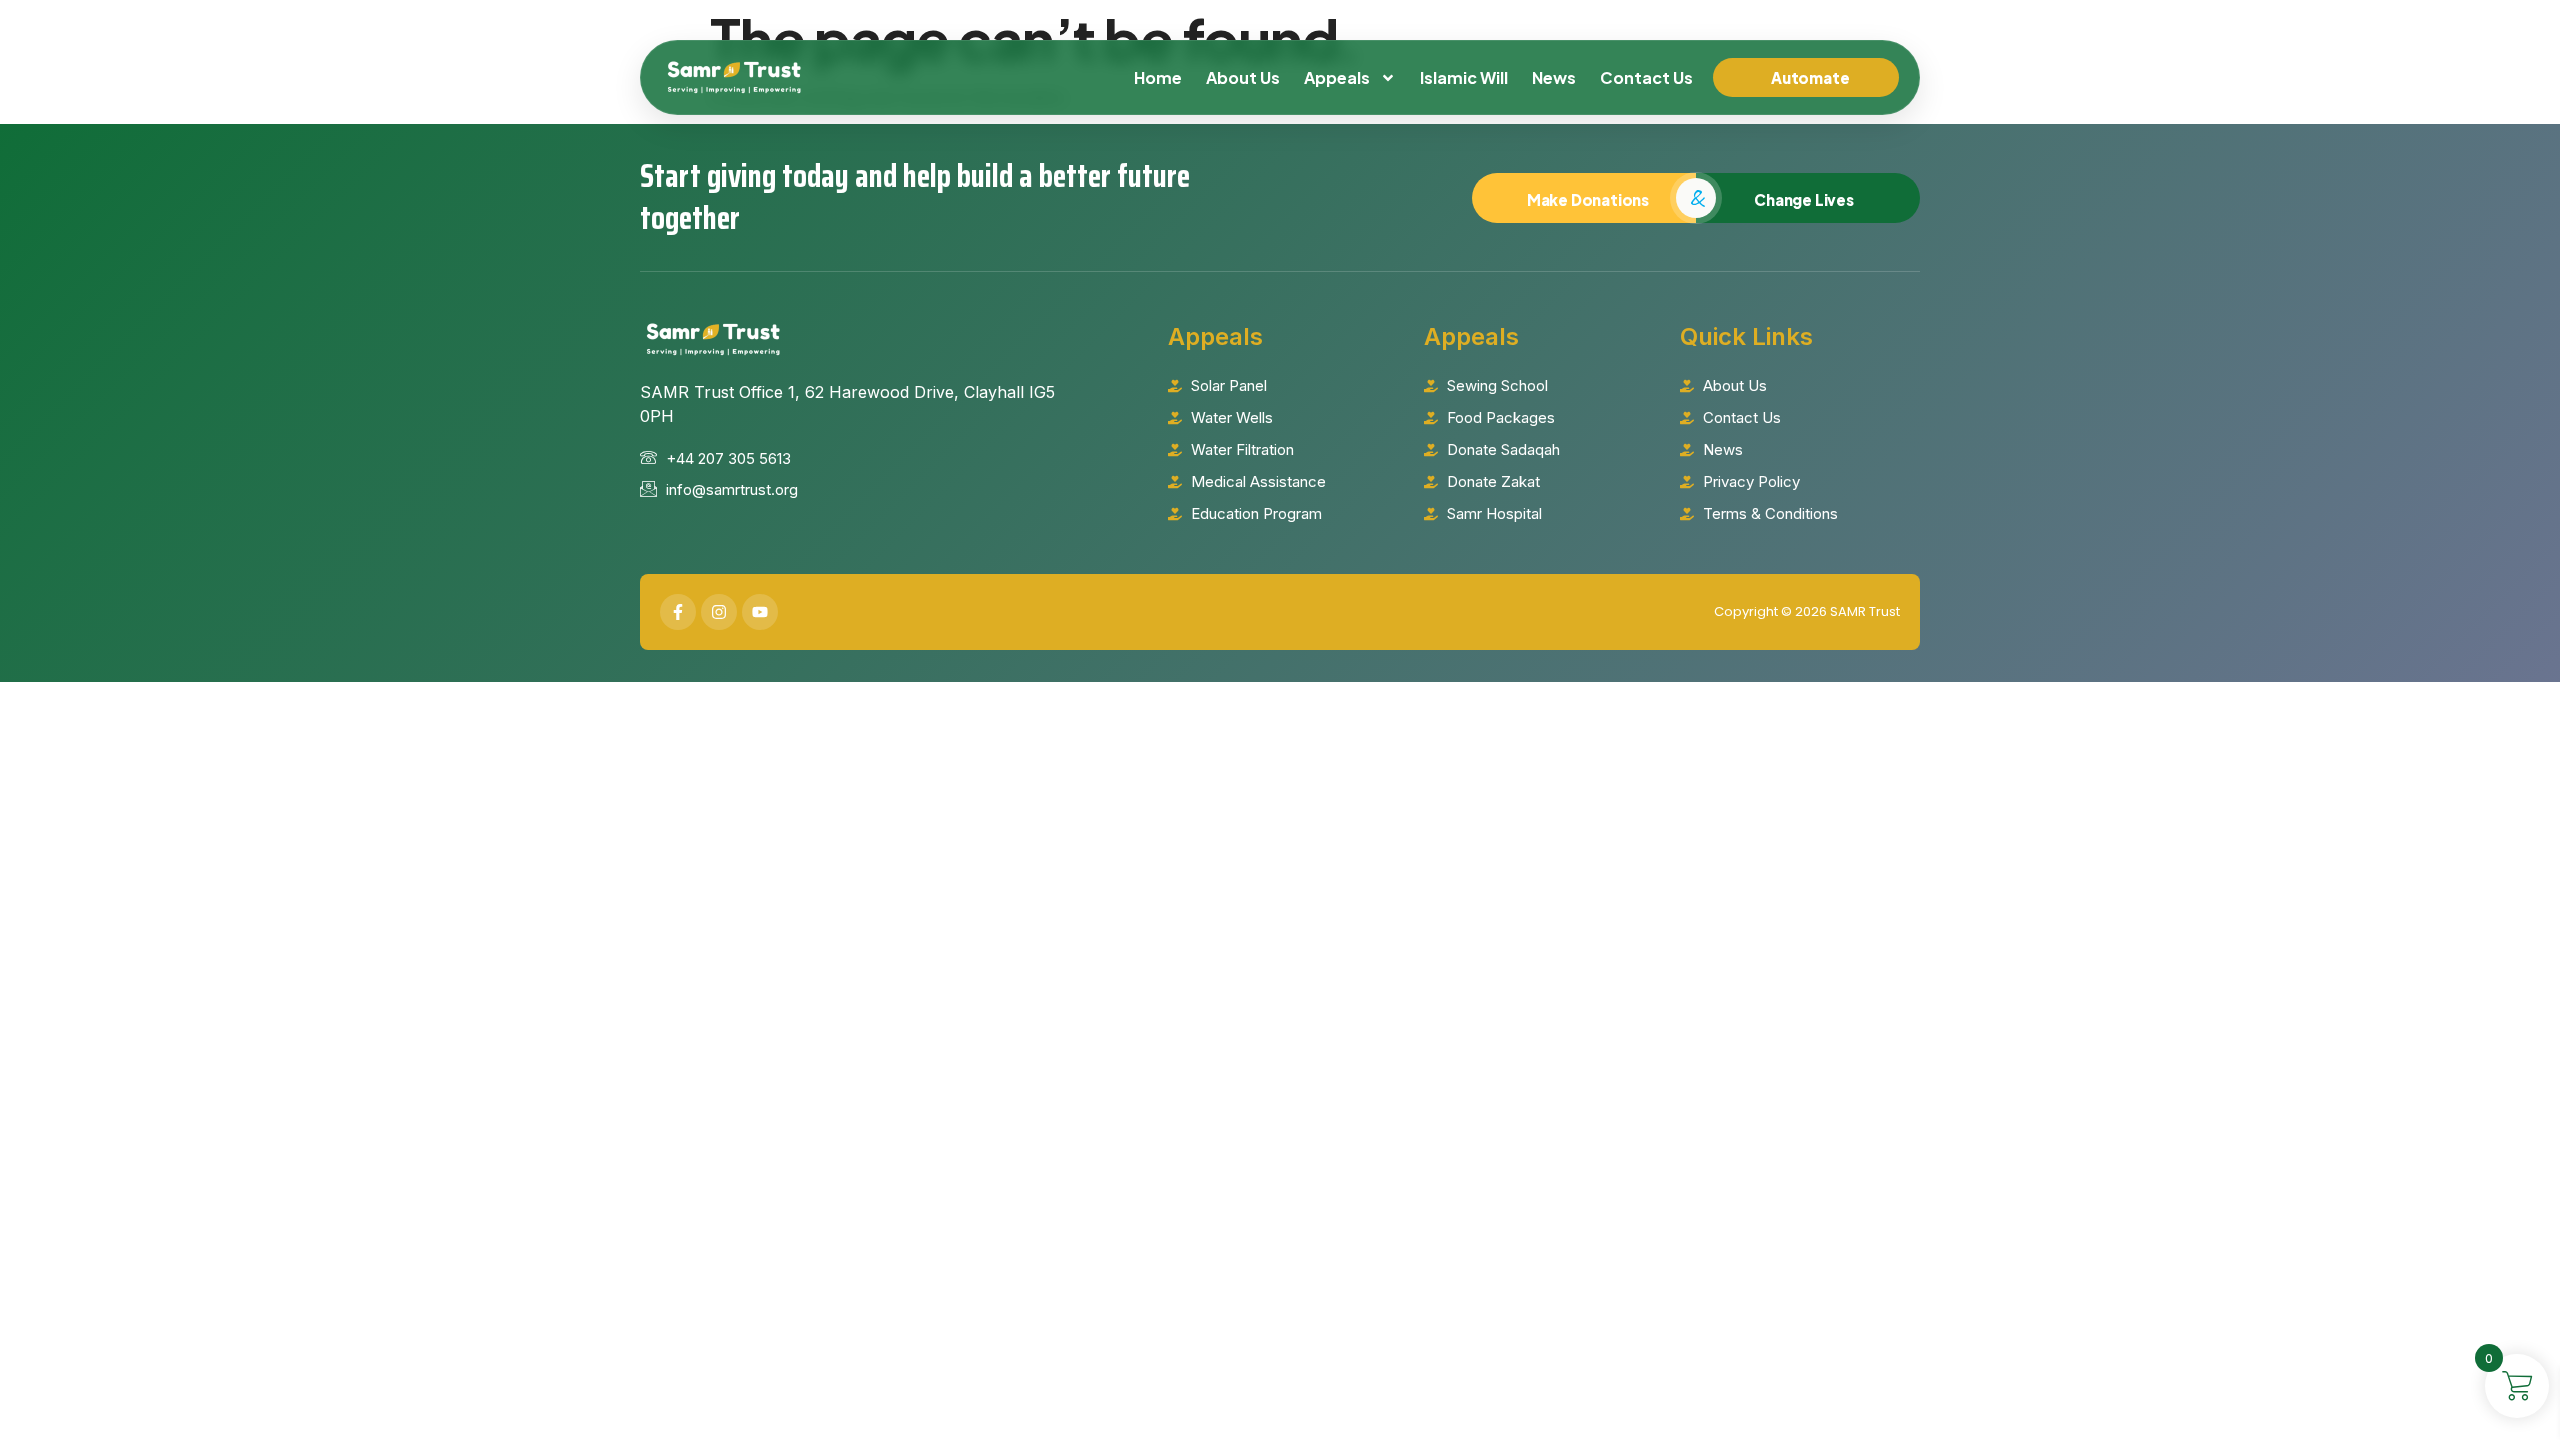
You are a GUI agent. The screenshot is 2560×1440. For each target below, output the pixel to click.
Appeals (1337, 77)
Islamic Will (1464, 77)
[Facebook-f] (678, 612)
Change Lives (1804, 199)
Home (1158, 77)
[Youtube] (760, 612)
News (1554, 77)
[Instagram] (719, 612)
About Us (1243, 77)
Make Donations (1588, 199)
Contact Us (1646, 77)
